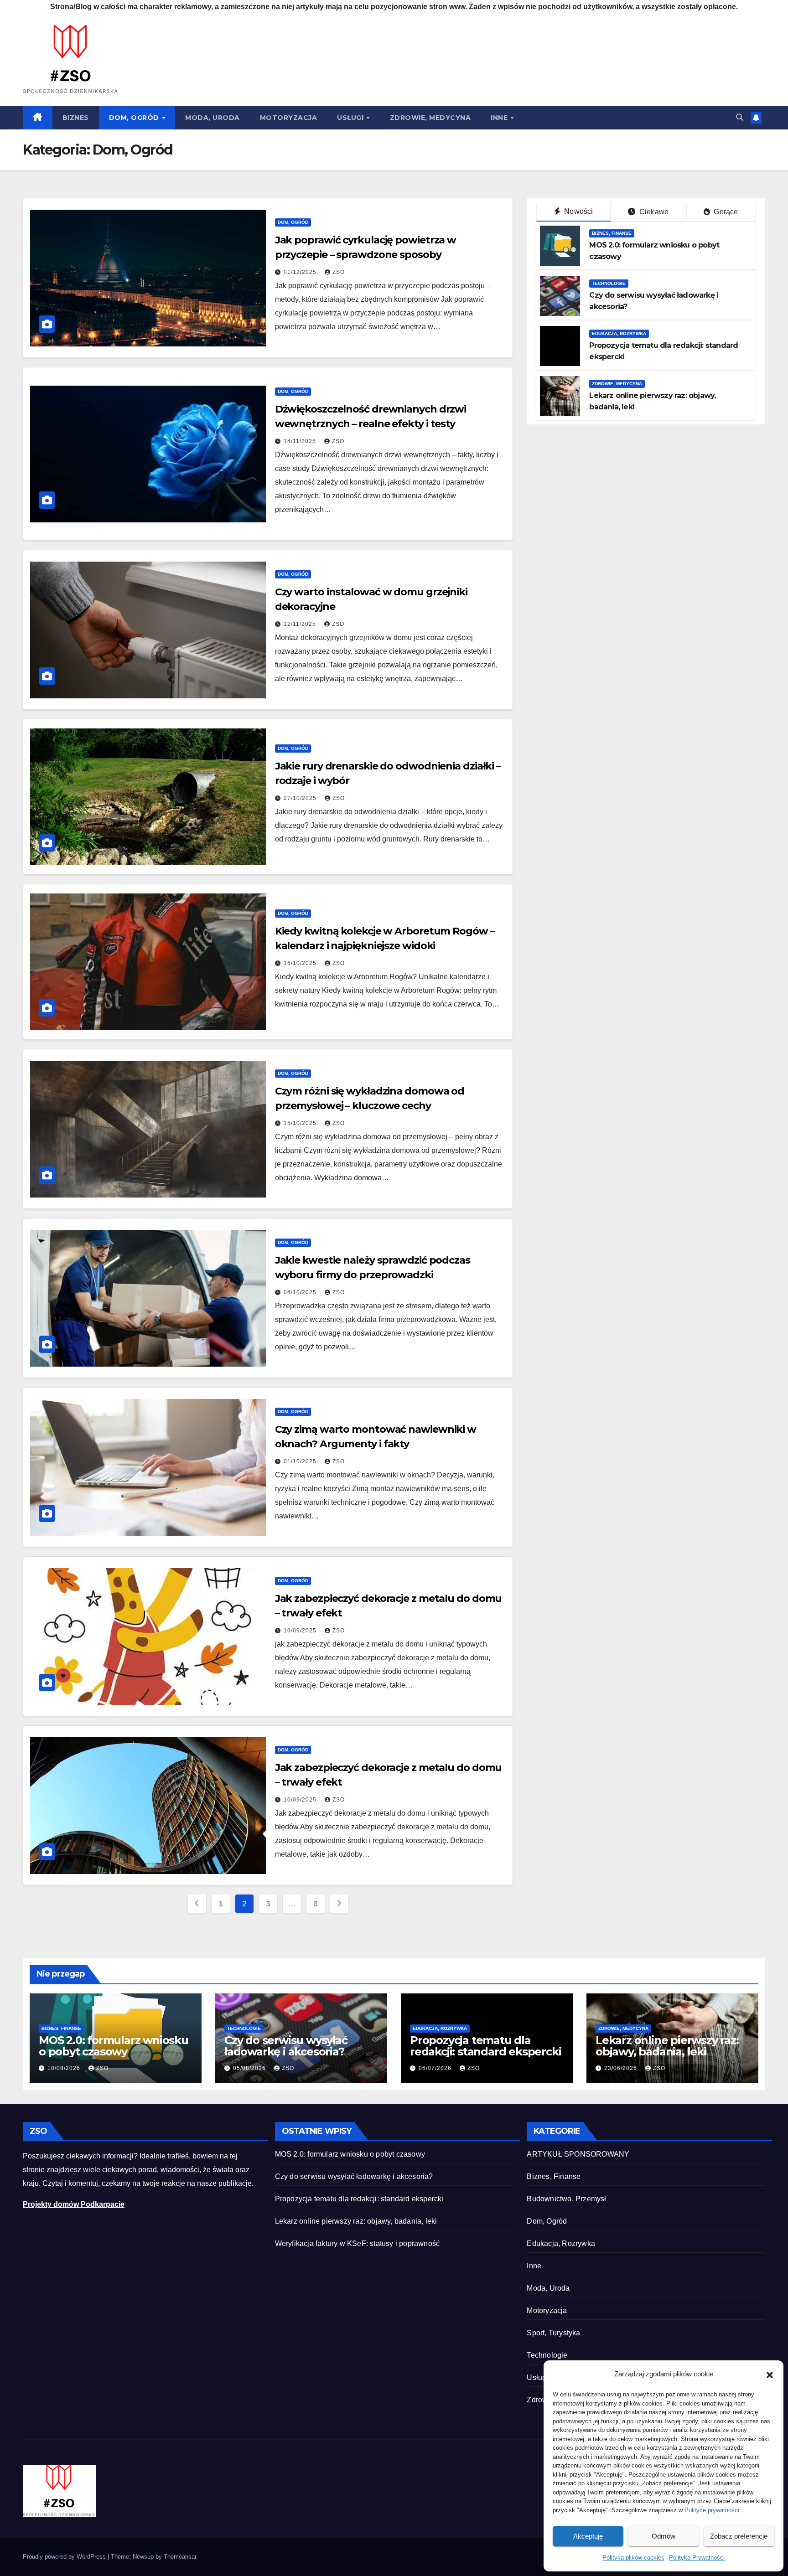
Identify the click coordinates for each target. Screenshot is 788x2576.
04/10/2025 (301, 1292)
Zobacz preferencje (739, 2536)
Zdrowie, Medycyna (430, 118)
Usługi (351, 118)
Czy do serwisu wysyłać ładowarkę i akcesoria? (286, 2046)
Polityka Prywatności (697, 2558)
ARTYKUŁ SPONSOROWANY (578, 2154)
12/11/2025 (301, 624)
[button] (770, 2374)
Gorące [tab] (725, 212)
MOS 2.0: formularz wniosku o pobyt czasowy (114, 2046)
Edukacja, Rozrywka (619, 333)
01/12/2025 (301, 272)
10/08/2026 (65, 2068)
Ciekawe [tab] (653, 212)
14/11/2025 (301, 441)
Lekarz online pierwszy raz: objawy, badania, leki (667, 2046)
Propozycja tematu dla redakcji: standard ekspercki (485, 2046)
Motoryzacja (289, 118)
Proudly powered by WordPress (65, 2557)
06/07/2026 (436, 2068)
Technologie (609, 283)
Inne (500, 118)
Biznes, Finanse (612, 233)
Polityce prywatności (712, 2510)
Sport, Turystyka (553, 2333)
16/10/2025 (301, 963)
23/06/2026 (622, 2068)
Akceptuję (588, 2536)
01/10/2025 (301, 1461)
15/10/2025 (301, 1123)
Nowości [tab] (578, 211)
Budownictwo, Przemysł (566, 2199)
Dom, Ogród (135, 118)
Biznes (76, 118)
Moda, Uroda (213, 118)
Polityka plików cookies (633, 2558)
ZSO (339, 272)
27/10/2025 (301, 798)
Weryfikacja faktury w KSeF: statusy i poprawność (358, 2243)
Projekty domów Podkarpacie (74, 2204)
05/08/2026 (250, 2068)
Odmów (664, 2536)
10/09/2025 (301, 1631)
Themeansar (180, 2557)
